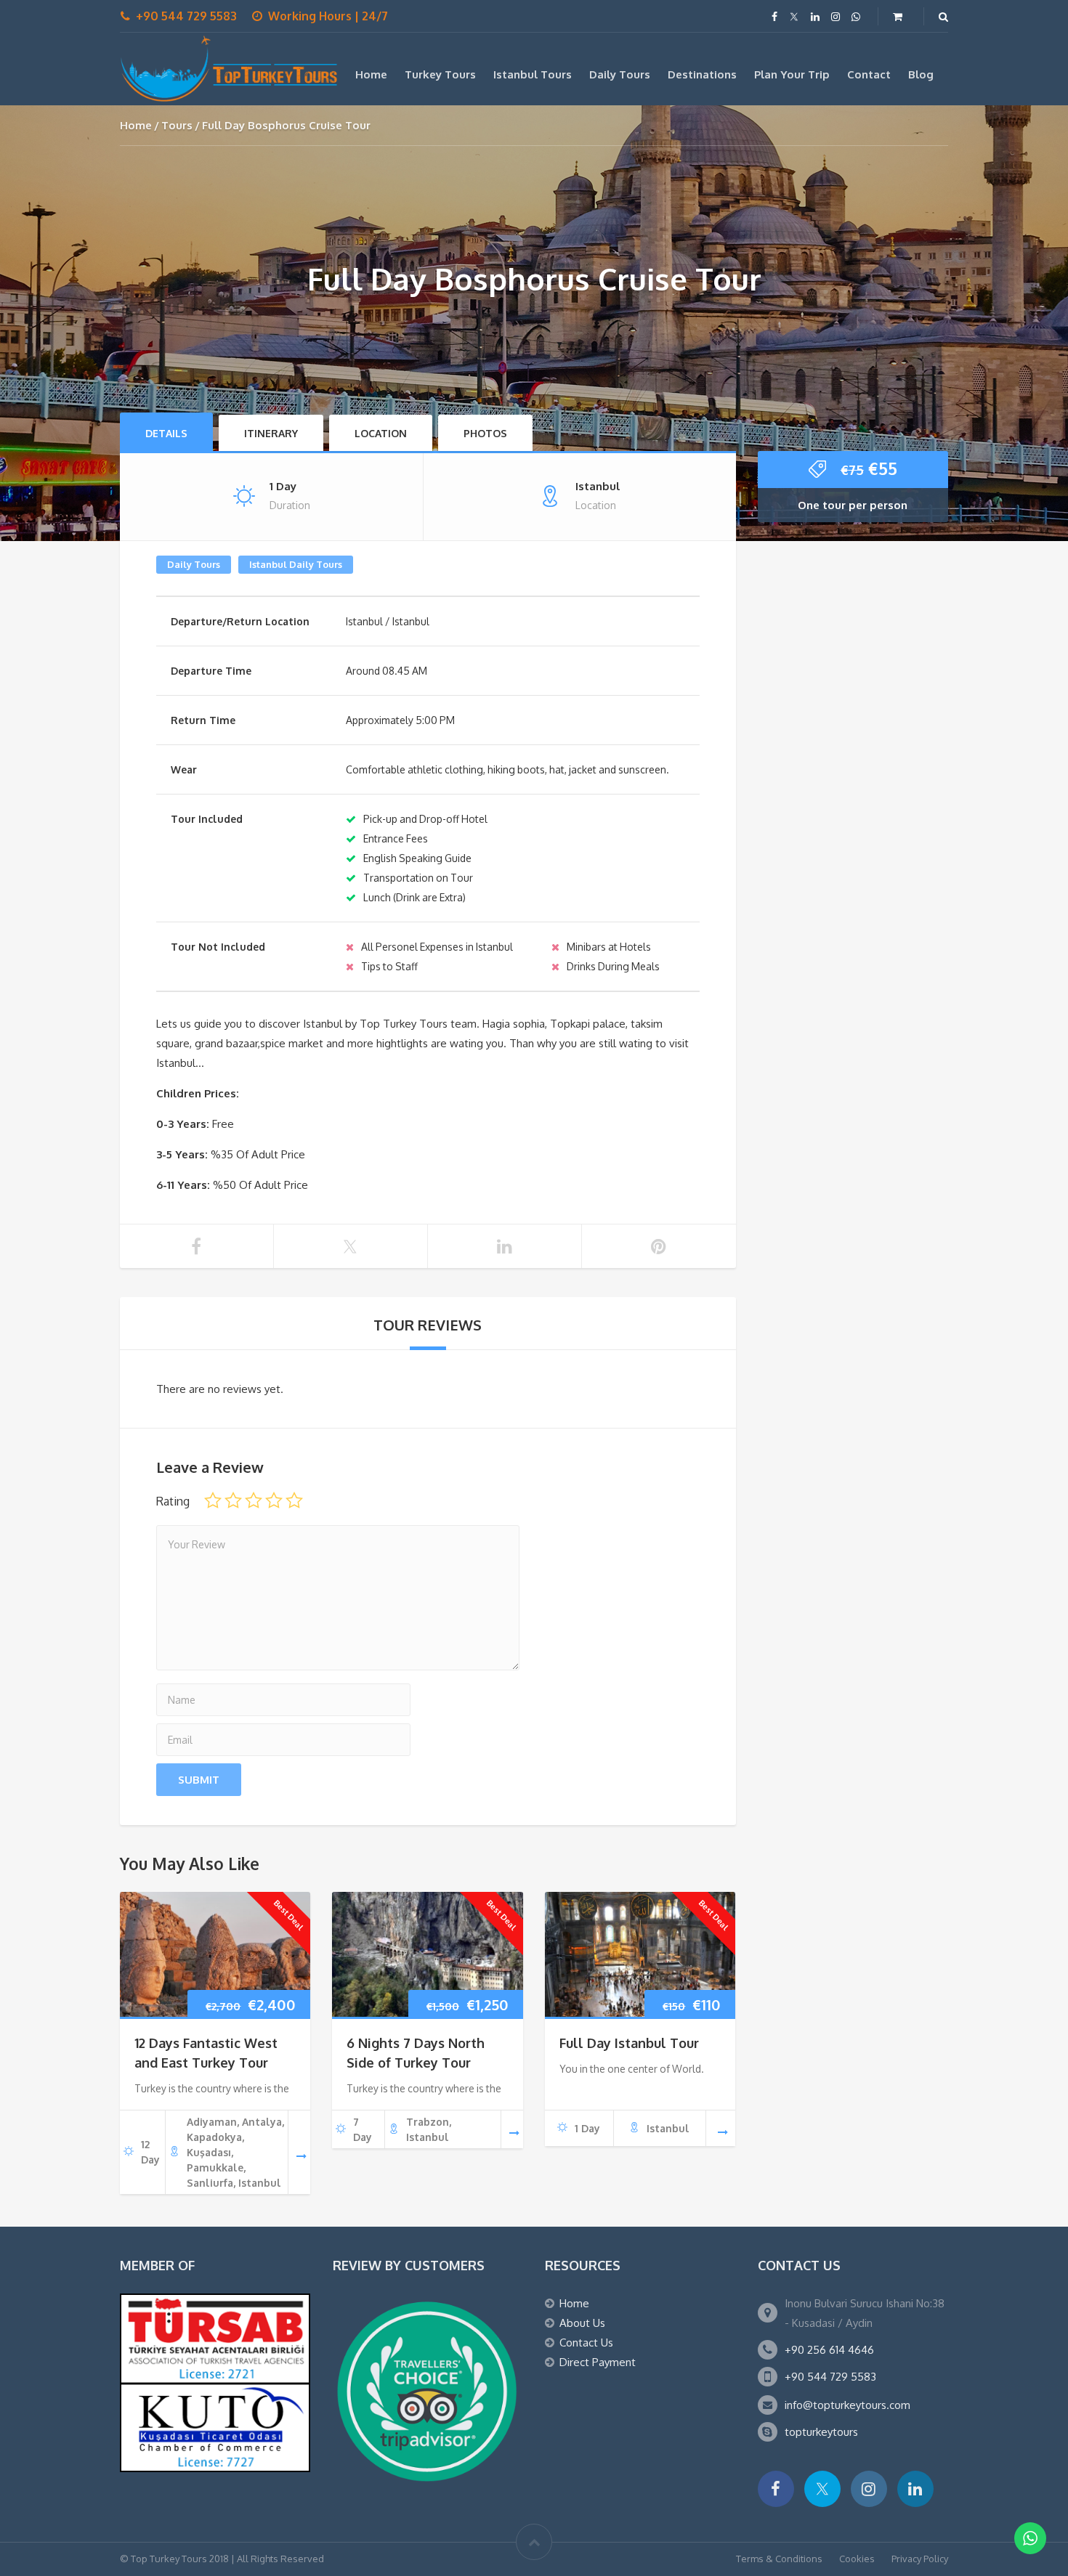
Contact (869, 74)
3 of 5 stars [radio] (254, 1500)
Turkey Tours (440, 74)
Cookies (857, 2559)
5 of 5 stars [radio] (294, 1500)
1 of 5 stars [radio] (213, 1500)
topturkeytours (821, 2432)
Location (381, 433)
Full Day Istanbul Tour (629, 2043)
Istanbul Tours (533, 74)
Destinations (702, 74)
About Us (582, 2323)
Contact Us (586, 2343)
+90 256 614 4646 (829, 2350)
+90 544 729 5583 (830, 2377)
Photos (485, 433)
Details (166, 433)
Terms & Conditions (779, 2559)
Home (371, 74)
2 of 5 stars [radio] (233, 1500)
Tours (177, 125)
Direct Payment (598, 2362)
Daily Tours (620, 74)
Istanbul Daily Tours (296, 564)
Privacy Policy (920, 2559)
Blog (921, 74)
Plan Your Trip (792, 74)
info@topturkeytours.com (847, 2405)
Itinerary (271, 433)
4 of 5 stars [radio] (274, 1500)
